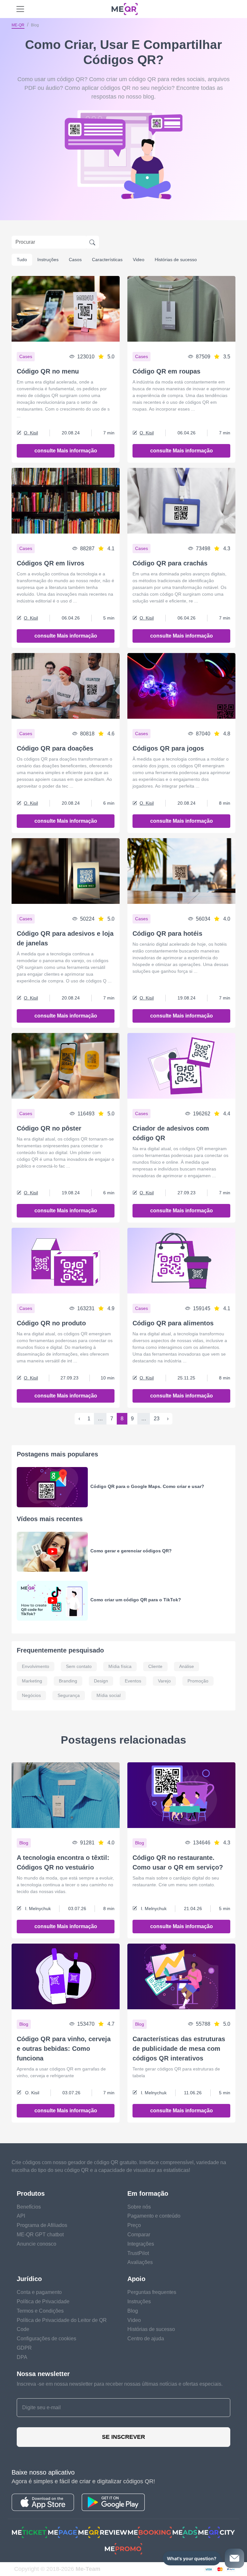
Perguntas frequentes (152, 2292)
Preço (134, 2225)
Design (101, 1681)
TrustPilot (138, 2253)
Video (139, 260)
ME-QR (18, 25)
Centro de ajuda (146, 2339)
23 (157, 1419)
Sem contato (79, 1666)
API (21, 2216)
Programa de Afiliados (42, 2225)
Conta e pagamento (39, 2292)
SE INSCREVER (123, 2437)
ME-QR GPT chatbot (40, 2235)
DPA (22, 2357)
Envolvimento (36, 1666)
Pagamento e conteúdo (154, 2216)
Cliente (155, 1666)
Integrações (141, 2244)
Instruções (48, 260)
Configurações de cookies (46, 2339)
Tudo (22, 260)
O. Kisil (31, 433)
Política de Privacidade (43, 2301)
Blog (133, 2311)
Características (107, 260)
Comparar (139, 2235)
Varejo (164, 1681)
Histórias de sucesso (176, 260)
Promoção (198, 1681)
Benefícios (29, 2207)
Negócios (31, 1695)
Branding (68, 1681)
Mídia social (109, 1695)
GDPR (24, 2348)
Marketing (32, 1681)
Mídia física (120, 1666)
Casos (75, 260)
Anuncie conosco (37, 2244)
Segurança (69, 1695)
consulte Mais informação (66, 451)
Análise (187, 1666)
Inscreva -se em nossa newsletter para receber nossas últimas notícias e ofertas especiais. (120, 2384)
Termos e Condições (40, 2311)
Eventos (133, 1681)
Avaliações (140, 2262)
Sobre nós (139, 2207)
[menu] (20, 9)
